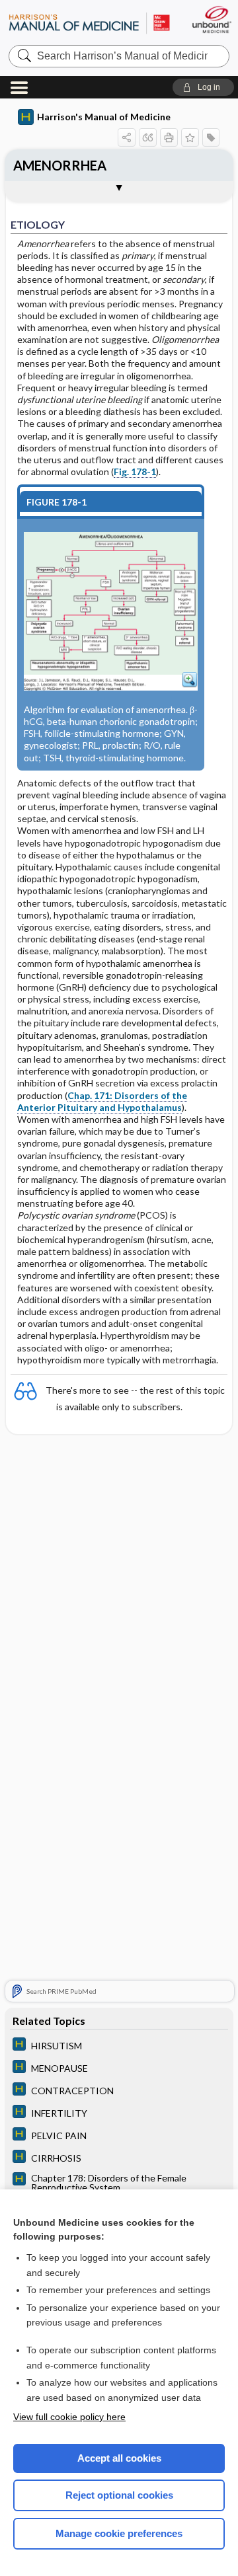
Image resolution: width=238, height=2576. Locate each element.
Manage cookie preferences (119, 2533)
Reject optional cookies (119, 2495)
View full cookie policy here (69, 2417)
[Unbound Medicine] (211, 19)
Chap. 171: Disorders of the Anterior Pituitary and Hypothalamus (102, 1101)
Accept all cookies (119, 2458)
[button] (203, 87)
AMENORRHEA (60, 165)
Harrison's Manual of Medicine (104, 117)
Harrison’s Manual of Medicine (89, 23)
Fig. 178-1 (135, 472)
